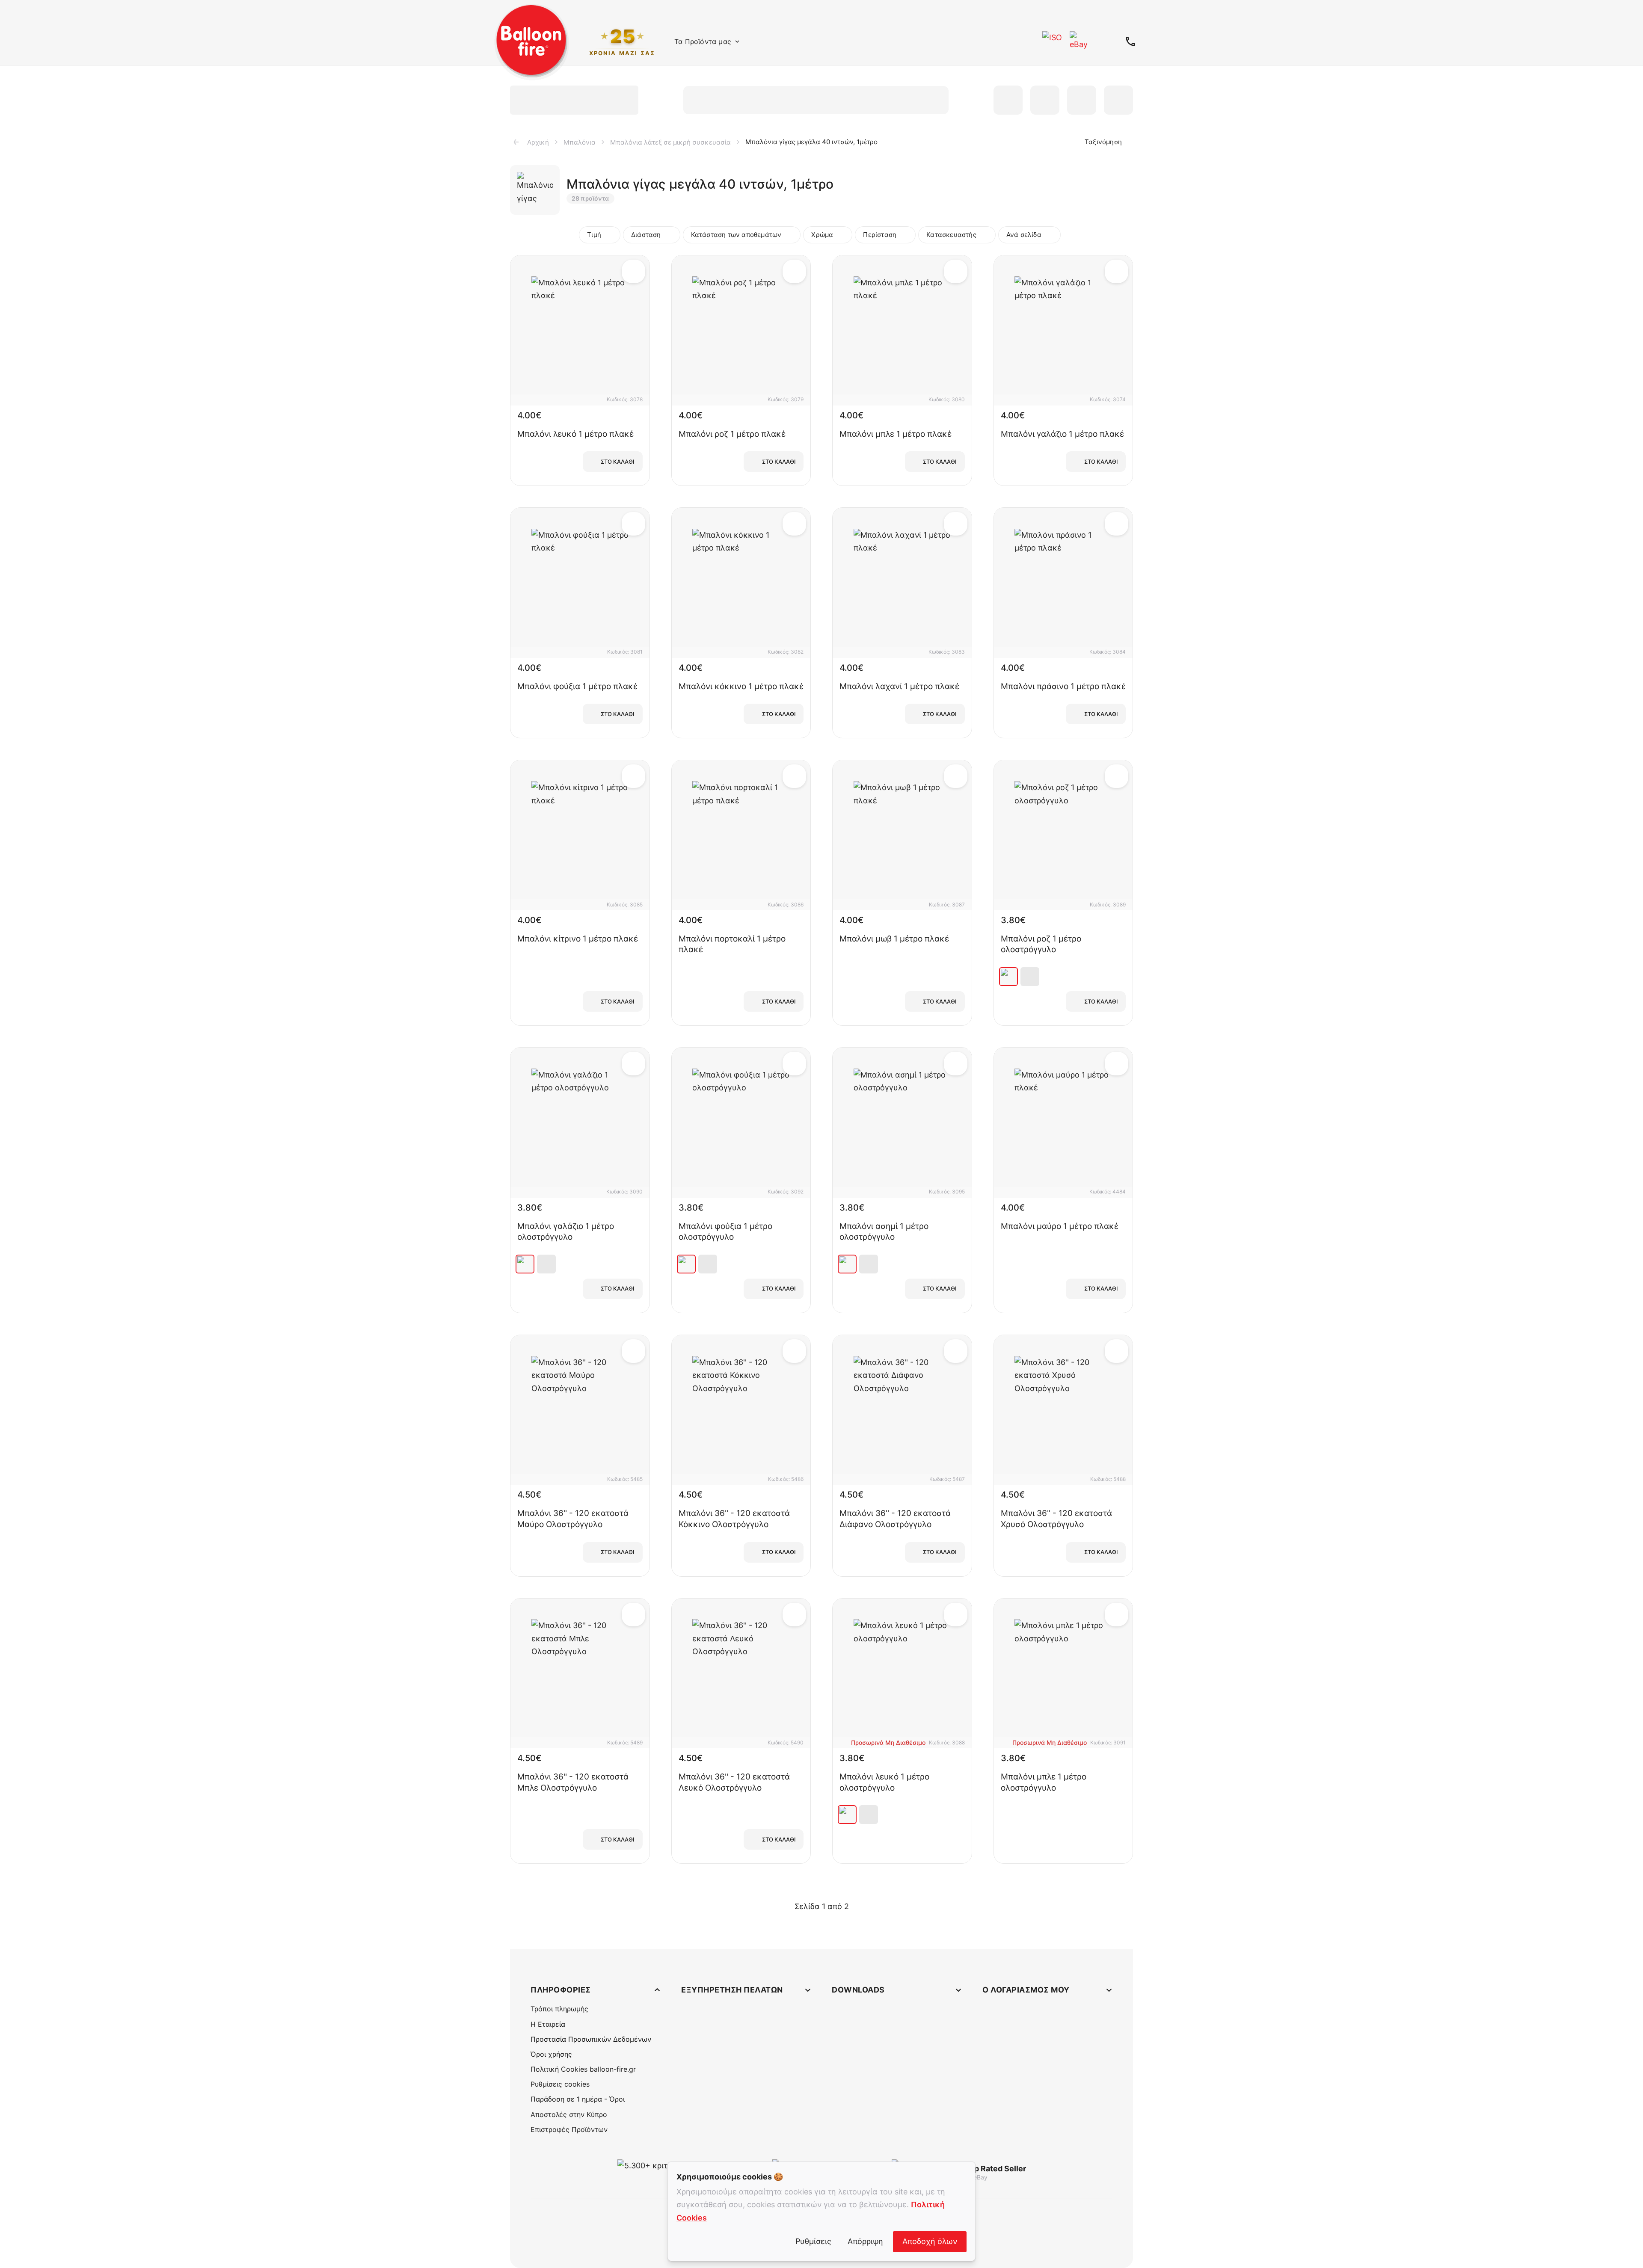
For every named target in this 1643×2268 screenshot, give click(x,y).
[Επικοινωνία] (1130, 41)
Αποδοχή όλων (930, 2241)
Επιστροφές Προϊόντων (569, 2129)
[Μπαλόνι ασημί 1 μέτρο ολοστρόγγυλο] (847, 1264)
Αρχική (538, 142)
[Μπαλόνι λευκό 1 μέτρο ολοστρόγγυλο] (847, 1815)
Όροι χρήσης (551, 2054)
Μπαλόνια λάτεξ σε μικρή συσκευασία (670, 142)
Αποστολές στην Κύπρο (569, 2114)
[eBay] (1080, 41)
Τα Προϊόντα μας (703, 41)
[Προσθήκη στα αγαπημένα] (633, 271)
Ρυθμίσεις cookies (560, 2084)
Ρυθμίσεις (813, 2241)
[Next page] (860, 1906)
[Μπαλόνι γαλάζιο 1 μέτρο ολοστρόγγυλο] (525, 1264)
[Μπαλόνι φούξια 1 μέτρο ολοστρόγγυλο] (686, 1264)
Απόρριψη (865, 2241)
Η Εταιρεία (548, 2024)
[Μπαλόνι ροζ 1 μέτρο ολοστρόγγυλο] (1008, 977)
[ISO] (1053, 41)
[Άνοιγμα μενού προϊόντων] (737, 41)
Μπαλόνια (580, 142)
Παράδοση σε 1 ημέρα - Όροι (578, 2099)
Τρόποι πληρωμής (559, 2009)
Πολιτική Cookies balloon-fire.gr (583, 2069)
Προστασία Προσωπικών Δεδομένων (591, 2039)
